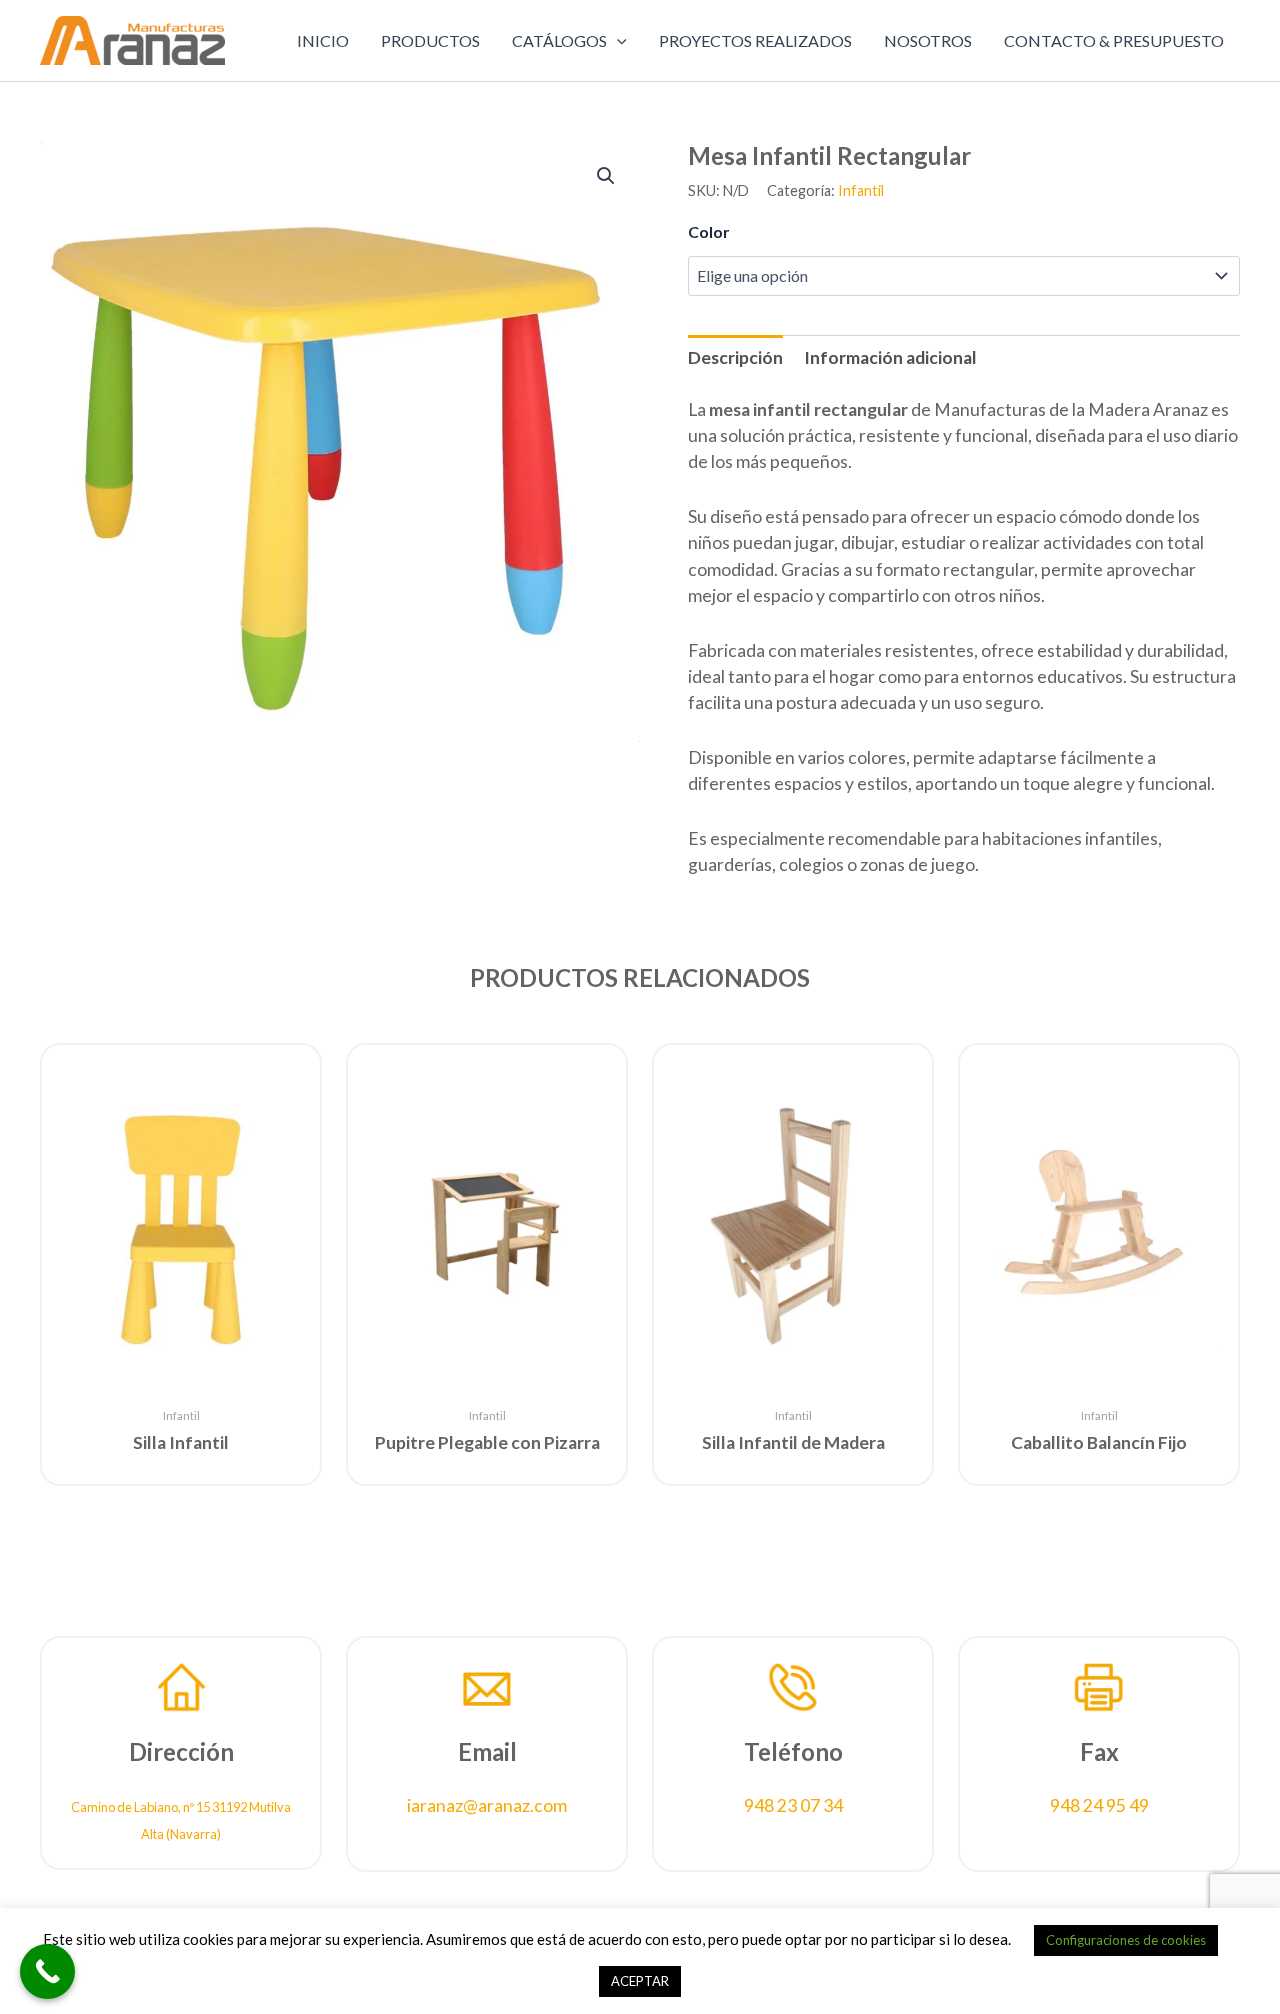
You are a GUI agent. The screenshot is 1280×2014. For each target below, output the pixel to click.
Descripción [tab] (735, 357)
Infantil (861, 190)
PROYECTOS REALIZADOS (755, 40)
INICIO (323, 40)
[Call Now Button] (47, 1971)
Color (709, 231)
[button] (617, 41)
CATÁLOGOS (559, 40)
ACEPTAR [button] (640, 1981)
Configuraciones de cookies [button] (1126, 1940)
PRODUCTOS (430, 40)
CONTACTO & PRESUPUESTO (1114, 40)
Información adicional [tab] (890, 357)
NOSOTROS (928, 40)
